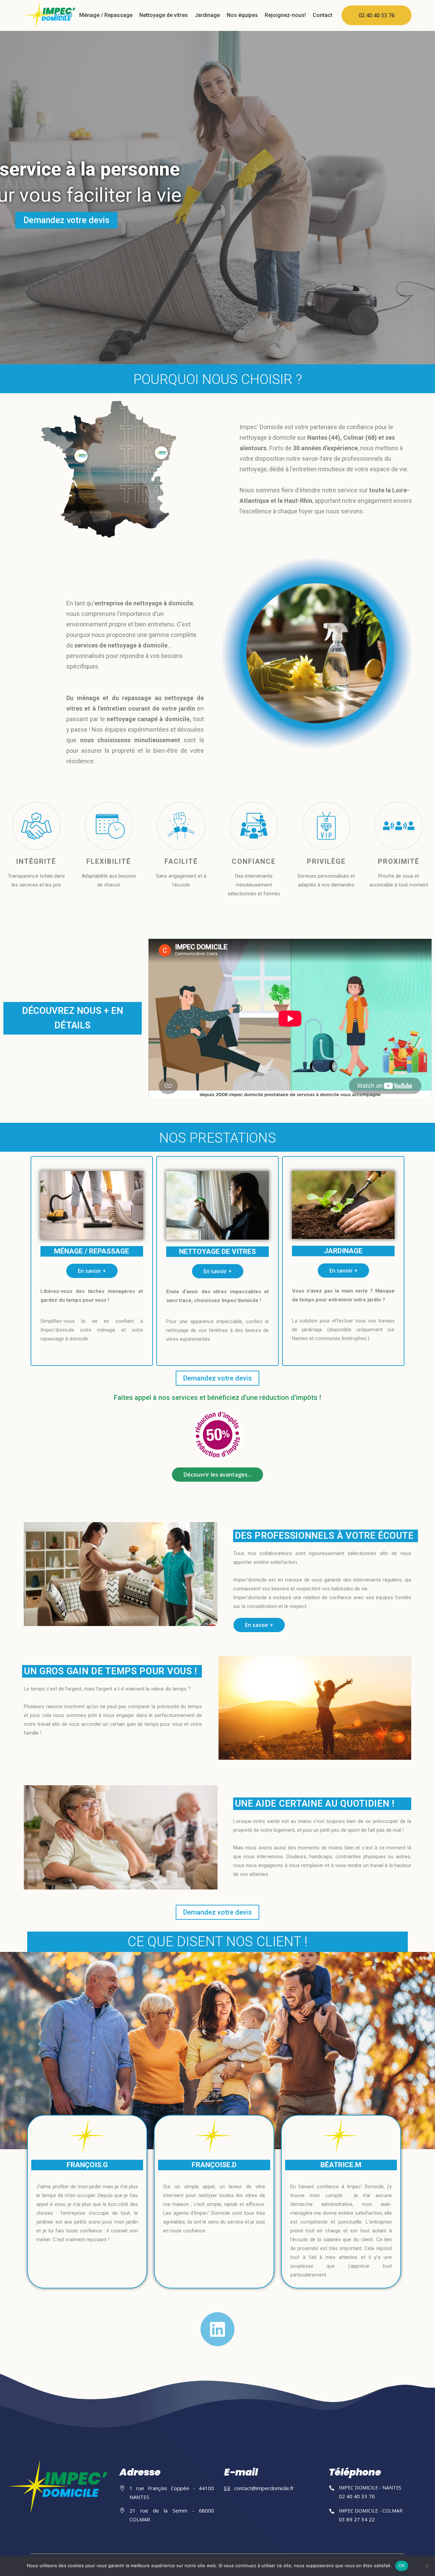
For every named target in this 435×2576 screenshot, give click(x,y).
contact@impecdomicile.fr (264, 2488)
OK (402, 2565)
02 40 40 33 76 (377, 15)
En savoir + (92, 1271)
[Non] (427, 2566)
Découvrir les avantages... (217, 1475)
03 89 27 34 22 (357, 2519)
